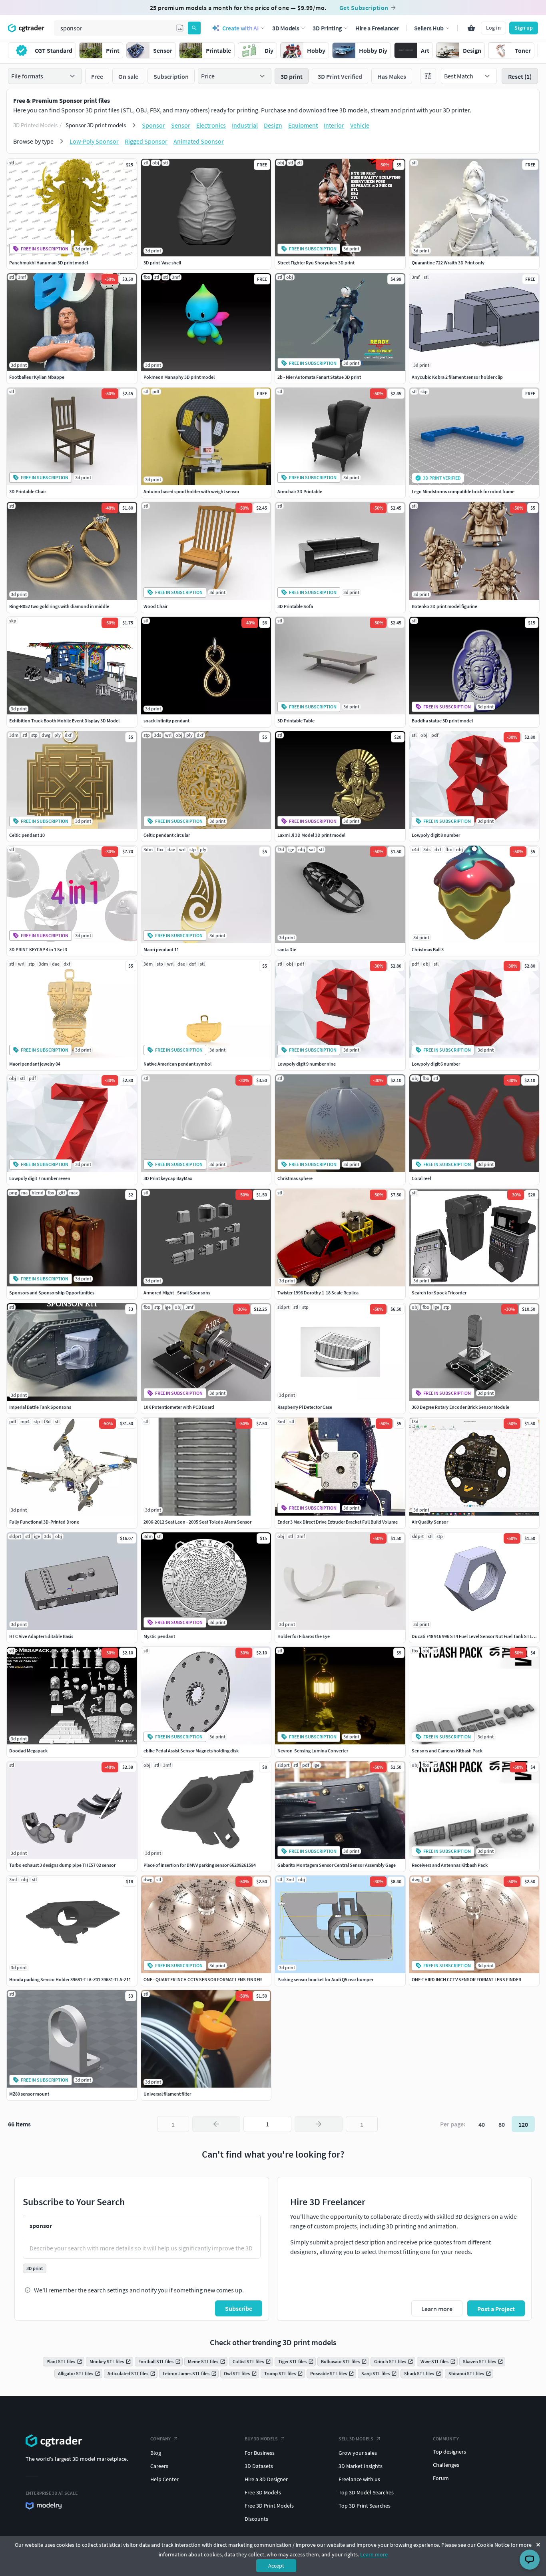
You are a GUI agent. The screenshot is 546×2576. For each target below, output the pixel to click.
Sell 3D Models (356, 2439)
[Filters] (428, 76)
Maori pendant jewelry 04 (35, 1064)
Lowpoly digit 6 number (436, 1064)
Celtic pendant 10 (27, 835)
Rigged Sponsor (146, 141)
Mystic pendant (159, 1636)
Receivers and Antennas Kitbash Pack (450, 1865)
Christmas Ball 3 (428, 949)
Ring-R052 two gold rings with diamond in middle (59, 606)
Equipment (303, 125)
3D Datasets (259, 2466)
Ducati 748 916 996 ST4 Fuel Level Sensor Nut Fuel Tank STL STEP (478, 1636)
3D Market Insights (361, 2466)
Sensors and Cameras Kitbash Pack (447, 1751)
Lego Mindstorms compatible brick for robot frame (463, 491)
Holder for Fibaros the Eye (304, 1636)
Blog (156, 2453)
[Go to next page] (319, 2124)
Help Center (164, 2479)
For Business (260, 2453)
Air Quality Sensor (430, 1522)
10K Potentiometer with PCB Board (179, 1407)
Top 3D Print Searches (365, 2506)
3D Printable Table (296, 721)
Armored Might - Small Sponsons (177, 1293)
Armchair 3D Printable (300, 491)
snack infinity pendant (166, 721)
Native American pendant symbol (177, 1064)
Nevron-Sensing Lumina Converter (313, 1751)
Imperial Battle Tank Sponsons (40, 1407)
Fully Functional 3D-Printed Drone (44, 1522)
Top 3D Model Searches (366, 2492)
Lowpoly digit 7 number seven (40, 1178)
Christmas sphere (295, 1178)
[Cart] (471, 28)
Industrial (245, 125)
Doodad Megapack (28, 1751)
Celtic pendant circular (167, 835)
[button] (180, 28)
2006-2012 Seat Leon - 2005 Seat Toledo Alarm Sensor (197, 1522)
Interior (334, 125)
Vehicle (360, 125)
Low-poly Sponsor (94, 141)
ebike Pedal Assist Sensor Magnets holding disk (191, 1751)
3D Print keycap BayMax (168, 1178)
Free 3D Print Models (269, 2506)
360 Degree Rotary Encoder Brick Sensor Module (460, 1407)
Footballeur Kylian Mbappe (37, 377)
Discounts (256, 2519)
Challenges (446, 2465)
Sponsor (153, 125)
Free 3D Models (263, 2492)
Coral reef (421, 1178)
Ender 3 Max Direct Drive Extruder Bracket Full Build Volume (338, 1522)
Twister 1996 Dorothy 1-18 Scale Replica (318, 1293)
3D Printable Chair (28, 491)
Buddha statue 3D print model (442, 721)
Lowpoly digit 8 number (436, 835)
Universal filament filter (167, 2094)
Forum (441, 2478)
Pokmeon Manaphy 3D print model (179, 377)
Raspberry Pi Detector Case (305, 1407)
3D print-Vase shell (162, 263)
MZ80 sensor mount (29, 2094)
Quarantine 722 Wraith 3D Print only (448, 263)
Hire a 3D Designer (266, 2479)
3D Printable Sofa (295, 606)
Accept (276, 2566)
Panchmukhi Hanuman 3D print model (49, 263)
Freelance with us (359, 2479)
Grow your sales (358, 2453)
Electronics (211, 125)
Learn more (374, 2554)
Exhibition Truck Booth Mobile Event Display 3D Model (64, 721)
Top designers (449, 2452)
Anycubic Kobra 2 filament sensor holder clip (457, 377)
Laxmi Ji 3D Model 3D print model (311, 835)
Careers (159, 2466)
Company (160, 2439)
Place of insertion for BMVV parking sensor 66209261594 (200, 1865)
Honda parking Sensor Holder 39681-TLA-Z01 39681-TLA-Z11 (70, 1979)
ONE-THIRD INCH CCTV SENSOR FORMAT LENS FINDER (466, 1979)
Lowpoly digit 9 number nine (307, 1064)
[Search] (194, 28)
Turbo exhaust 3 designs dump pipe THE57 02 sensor (62, 1865)
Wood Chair (155, 606)
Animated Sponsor (199, 141)
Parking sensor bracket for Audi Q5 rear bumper (325, 1979)
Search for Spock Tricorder (439, 1293)
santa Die (287, 949)
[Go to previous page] (216, 2124)
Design (273, 125)
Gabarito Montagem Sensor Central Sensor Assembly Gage (337, 1865)
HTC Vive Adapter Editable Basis (41, 1636)
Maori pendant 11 (161, 949)
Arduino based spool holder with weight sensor (191, 491)
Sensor (181, 125)
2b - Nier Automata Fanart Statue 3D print (319, 377)
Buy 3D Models (261, 2439)
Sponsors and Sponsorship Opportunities (52, 1293)
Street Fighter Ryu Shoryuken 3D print (316, 263)
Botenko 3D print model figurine (444, 606)
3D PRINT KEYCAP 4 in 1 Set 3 (38, 949)
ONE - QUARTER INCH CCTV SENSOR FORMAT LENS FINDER (203, 1979)
